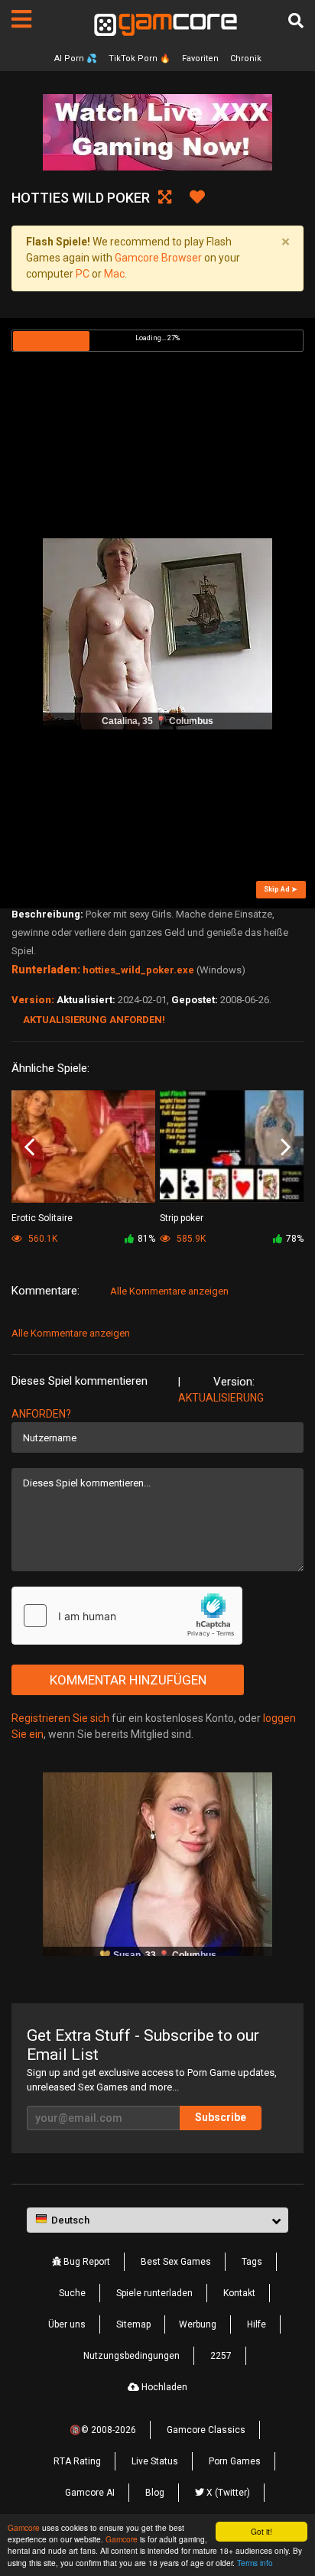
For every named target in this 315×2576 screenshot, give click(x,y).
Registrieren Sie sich (60, 1718)
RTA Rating (77, 2461)
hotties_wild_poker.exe (138, 970)
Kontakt (239, 2293)
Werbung (198, 2324)
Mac (114, 274)
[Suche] (296, 21)
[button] (157, 2220)
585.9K (190, 1239)
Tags (252, 2262)
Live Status (155, 2461)
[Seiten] (21, 19)
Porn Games (235, 2461)
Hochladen (163, 2387)
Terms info (255, 2563)
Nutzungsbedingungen (132, 2356)
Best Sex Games (176, 2262)
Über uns (67, 2324)
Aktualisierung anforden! (94, 1020)
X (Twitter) (227, 2493)
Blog (155, 2493)
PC (83, 274)
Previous (29, 1148)
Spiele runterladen (154, 2293)
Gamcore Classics (206, 2430)
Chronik (246, 58)
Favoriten (200, 58)
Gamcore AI (90, 2493)
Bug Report (86, 2262)
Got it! (261, 2531)
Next (286, 1148)
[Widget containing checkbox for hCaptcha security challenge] (127, 1616)
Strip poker (182, 1218)
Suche (72, 2293)
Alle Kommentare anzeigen (169, 1291)
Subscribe (221, 2117)
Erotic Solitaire (42, 1218)
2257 (221, 2356)
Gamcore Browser (158, 258)
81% (146, 1239)
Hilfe (257, 2324)
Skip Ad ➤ (281, 889)
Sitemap (133, 2324)
